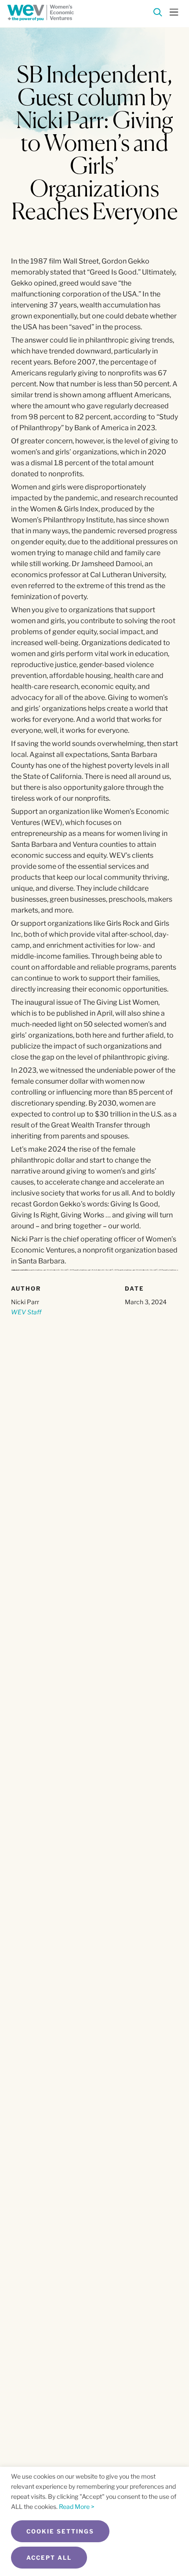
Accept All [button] (49, 2558)
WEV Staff (26, 1312)
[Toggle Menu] (174, 11)
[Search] (158, 14)
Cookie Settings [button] (60, 2531)
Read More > (77, 2506)
